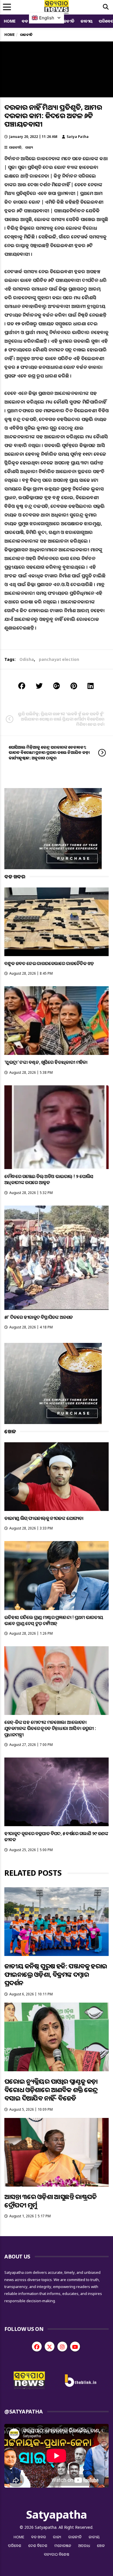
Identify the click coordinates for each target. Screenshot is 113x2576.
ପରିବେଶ (15, 2546)
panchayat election (59, 659)
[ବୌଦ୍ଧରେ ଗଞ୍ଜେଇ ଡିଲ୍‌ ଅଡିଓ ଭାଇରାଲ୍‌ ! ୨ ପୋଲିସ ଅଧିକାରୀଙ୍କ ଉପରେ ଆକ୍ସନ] (57, 1127)
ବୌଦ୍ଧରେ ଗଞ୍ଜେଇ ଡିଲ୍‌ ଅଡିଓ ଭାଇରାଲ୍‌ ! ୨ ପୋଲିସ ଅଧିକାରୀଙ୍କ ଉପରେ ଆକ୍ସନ (49, 1179)
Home (10, 21)
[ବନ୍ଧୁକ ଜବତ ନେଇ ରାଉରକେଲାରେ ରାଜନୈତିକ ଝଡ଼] (57, 922)
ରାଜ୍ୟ (29, 147)
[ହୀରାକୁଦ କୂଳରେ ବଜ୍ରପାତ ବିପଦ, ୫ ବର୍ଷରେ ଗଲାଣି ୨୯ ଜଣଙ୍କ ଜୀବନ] (57, 1792)
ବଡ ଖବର (39, 2537)
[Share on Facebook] (22, 686)
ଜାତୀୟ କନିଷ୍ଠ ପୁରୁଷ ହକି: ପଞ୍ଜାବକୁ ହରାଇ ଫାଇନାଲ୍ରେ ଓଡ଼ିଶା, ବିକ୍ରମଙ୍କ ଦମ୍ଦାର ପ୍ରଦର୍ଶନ (56, 1974)
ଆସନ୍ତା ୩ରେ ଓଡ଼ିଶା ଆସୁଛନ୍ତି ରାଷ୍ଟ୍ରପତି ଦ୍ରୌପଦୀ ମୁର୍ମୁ (50, 2201)
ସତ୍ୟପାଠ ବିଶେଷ (57, 2554)
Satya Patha (78, 137)
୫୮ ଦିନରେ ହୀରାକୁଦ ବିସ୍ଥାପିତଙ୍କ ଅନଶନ (39, 1317)
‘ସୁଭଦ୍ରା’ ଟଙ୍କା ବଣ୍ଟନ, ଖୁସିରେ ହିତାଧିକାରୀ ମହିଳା (46, 1062)
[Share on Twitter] (39, 686)
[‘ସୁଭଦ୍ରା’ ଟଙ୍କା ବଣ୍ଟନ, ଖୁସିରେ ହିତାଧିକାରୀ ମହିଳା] (57, 1021)
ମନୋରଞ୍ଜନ (63, 2546)
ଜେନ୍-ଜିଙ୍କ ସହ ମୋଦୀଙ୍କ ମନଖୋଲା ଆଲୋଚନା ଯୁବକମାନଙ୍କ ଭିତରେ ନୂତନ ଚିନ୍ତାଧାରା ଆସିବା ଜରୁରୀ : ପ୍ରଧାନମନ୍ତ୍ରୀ (50, 1728)
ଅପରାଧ (84, 2546)
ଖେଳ (101, 2546)
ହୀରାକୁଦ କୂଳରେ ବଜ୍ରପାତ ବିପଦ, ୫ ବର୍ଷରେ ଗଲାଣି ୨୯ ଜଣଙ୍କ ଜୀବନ (56, 1836)
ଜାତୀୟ (87, 21)
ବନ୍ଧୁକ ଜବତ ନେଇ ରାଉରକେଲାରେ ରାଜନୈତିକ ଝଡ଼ (49, 963)
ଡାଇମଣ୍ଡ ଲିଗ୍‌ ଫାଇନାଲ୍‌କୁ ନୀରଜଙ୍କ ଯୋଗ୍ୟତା (44, 1518)
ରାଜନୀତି (67, 21)
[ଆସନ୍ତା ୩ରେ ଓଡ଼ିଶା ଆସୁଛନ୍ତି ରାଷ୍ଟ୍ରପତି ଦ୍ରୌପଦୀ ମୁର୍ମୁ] (57, 2152)
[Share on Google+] (57, 686)
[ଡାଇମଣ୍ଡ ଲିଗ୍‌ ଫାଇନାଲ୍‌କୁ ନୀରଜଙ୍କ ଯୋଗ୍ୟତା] (57, 1477)
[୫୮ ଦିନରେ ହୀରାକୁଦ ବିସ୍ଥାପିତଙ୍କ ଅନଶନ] (57, 1258)
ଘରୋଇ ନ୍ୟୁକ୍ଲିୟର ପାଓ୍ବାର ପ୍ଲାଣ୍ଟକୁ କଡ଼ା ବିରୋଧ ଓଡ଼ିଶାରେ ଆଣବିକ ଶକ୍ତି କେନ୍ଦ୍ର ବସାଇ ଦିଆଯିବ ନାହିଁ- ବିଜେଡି (51, 2090)
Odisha (27, 659)
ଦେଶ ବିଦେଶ (38, 2546)
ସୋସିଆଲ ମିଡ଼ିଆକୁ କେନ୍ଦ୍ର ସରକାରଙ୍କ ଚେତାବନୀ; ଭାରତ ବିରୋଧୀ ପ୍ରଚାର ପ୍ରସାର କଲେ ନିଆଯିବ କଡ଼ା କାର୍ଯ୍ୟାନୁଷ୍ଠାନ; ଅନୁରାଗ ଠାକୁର (49, 752)
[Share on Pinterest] (74, 686)
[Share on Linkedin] (91, 686)
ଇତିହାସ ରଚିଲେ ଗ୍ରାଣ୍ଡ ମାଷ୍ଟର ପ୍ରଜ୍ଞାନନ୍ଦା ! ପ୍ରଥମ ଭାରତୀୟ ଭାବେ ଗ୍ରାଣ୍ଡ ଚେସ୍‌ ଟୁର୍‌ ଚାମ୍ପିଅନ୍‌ (54, 1620)
